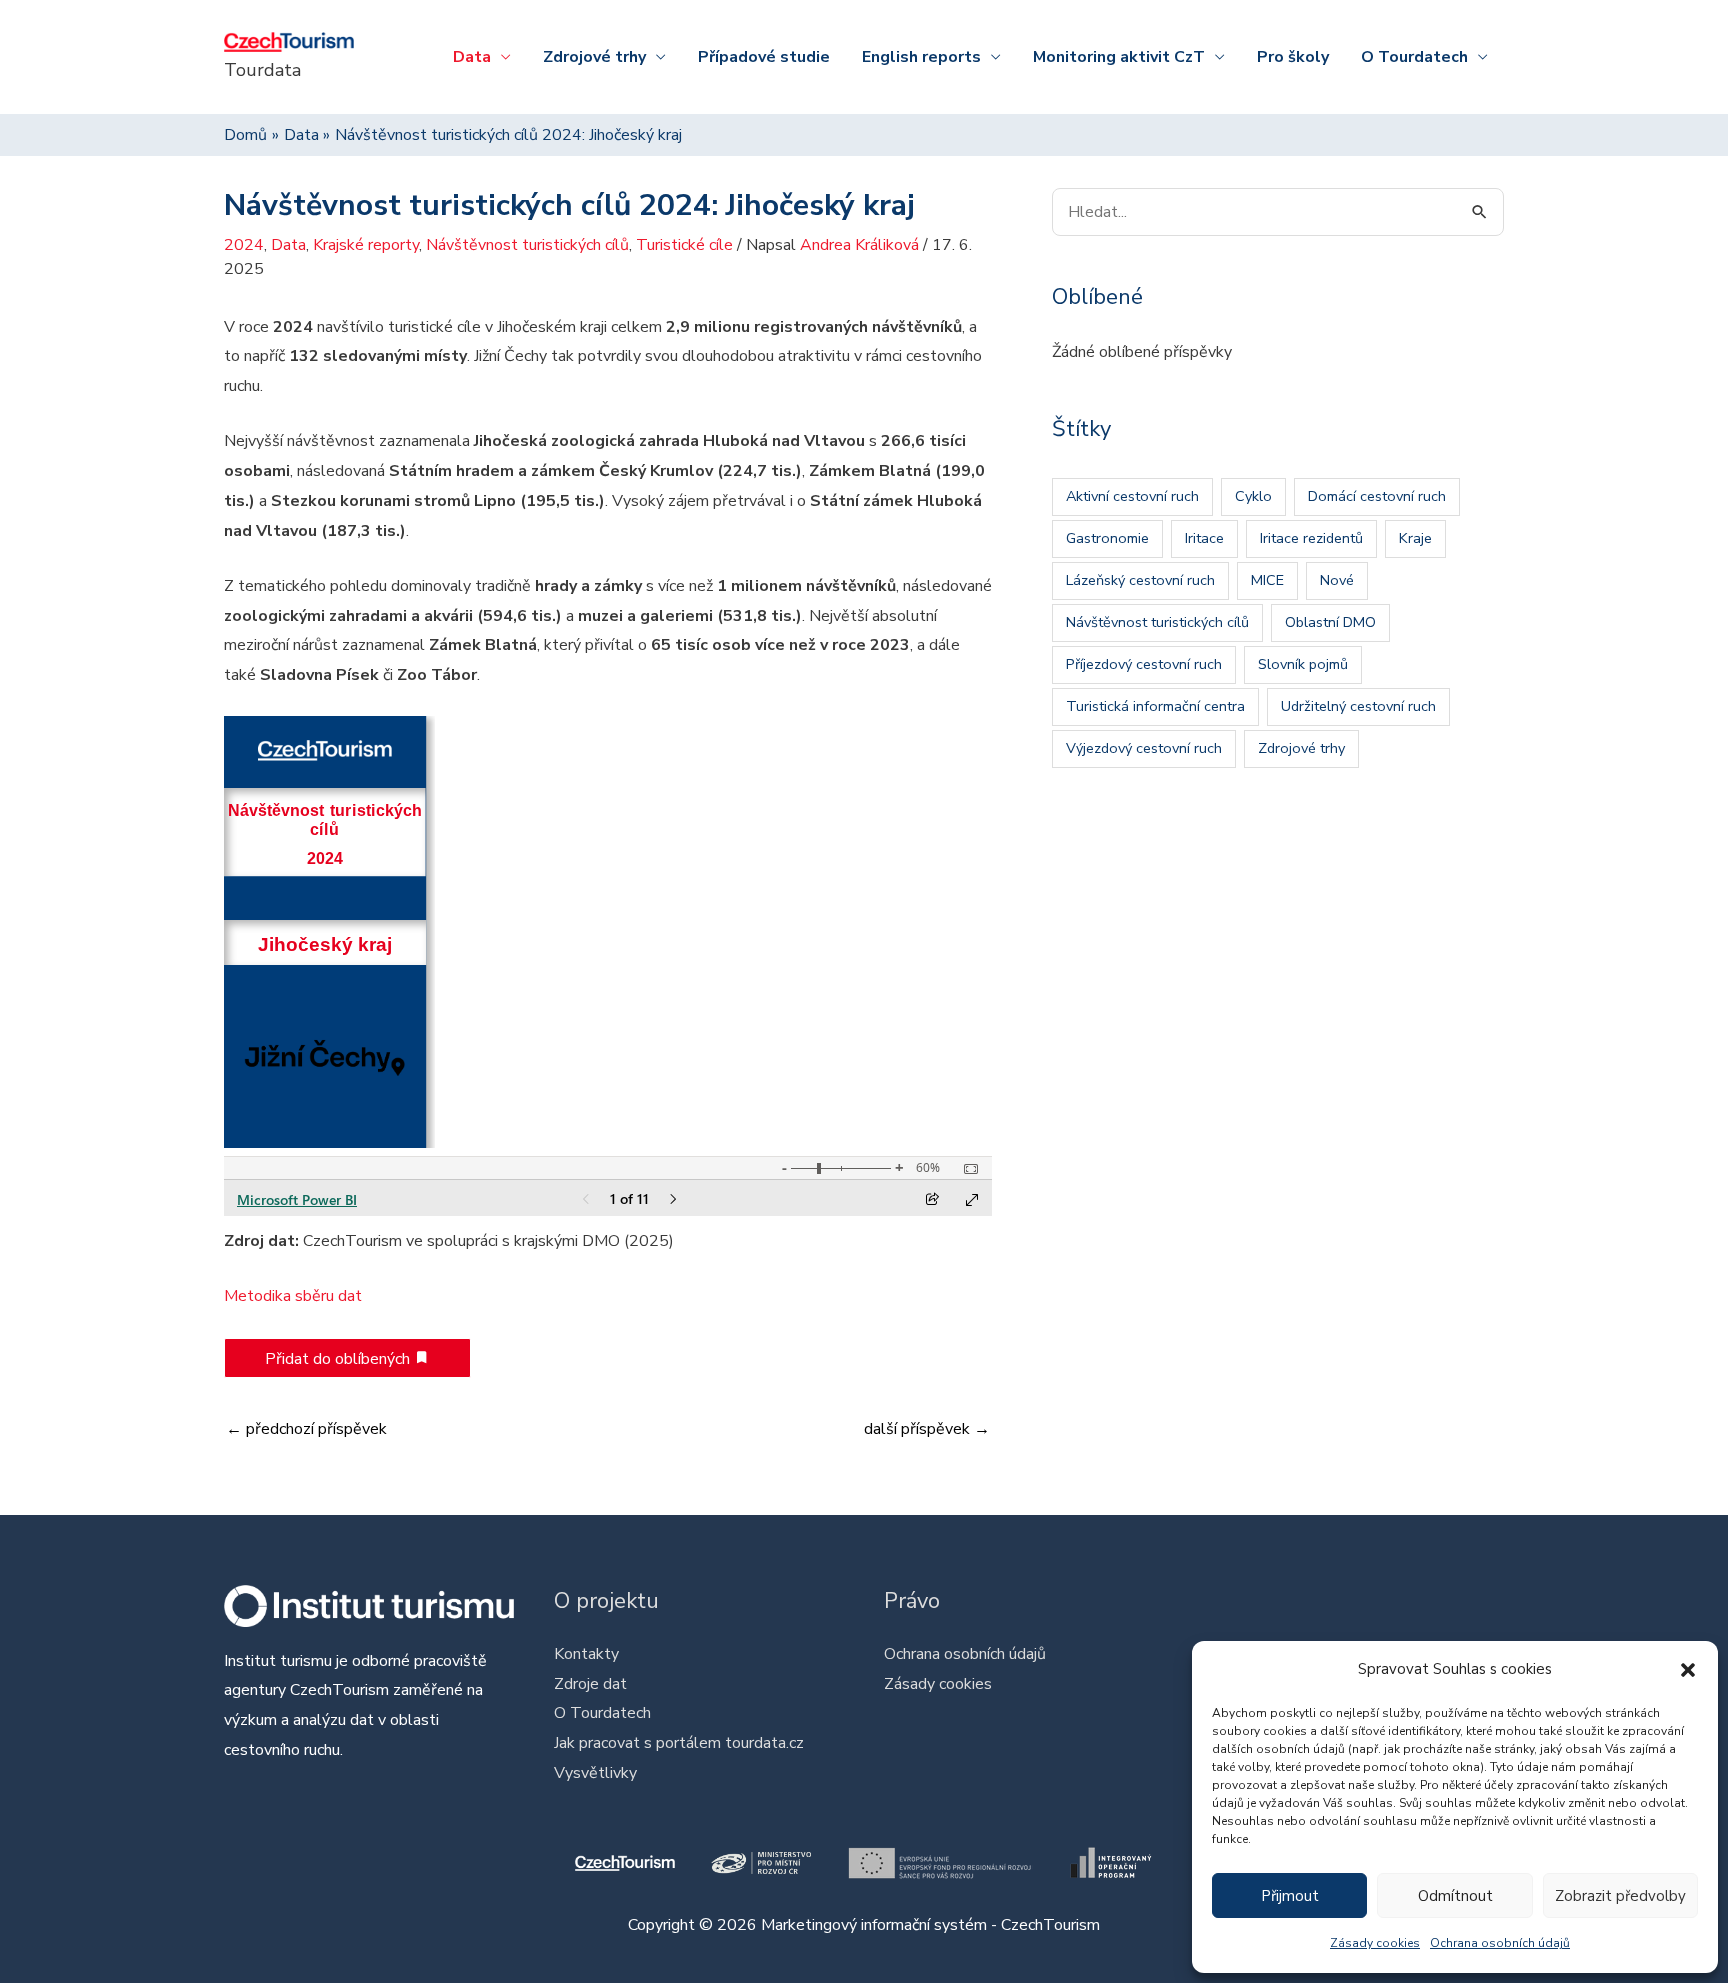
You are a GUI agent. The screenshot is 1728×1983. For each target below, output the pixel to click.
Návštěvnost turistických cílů (527, 245)
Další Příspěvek (927, 1429)
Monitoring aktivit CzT (1119, 57)
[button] (1688, 1670)
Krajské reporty (366, 245)
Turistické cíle (684, 245)
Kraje (1415, 538)
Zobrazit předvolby (1620, 1896)
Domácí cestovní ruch (1377, 496)
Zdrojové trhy (594, 57)
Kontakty (586, 1654)
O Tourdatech (1414, 57)
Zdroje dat (590, 1684)
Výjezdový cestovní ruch (1144, 748)
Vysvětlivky (595, 1773)
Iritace (1204, 538)
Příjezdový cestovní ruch (1144, 664)
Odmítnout (1455, 1896)
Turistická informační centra (1155, 706)
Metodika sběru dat (293, 1296)
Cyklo (1253, 496)
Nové (1337, 580)
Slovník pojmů (1303, 664)
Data (472, 57)
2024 (244, 245)
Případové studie (764, 57)
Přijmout (1290, 1896)
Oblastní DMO (1330, 622)
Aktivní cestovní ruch (1132, 496)
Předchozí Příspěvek (306, 1429)
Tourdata (262, 70)
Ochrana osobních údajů (1500, 1943)
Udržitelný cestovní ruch (1358, 706)
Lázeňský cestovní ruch (1140, 580)
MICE (1267, 580)
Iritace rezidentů (1311, 538)
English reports (921, 57)
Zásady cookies (1375, 1943)
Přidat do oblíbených (339, 1359)
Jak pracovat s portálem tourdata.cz (679, 1743)
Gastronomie (1107, 538)
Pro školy (1293, 57)
